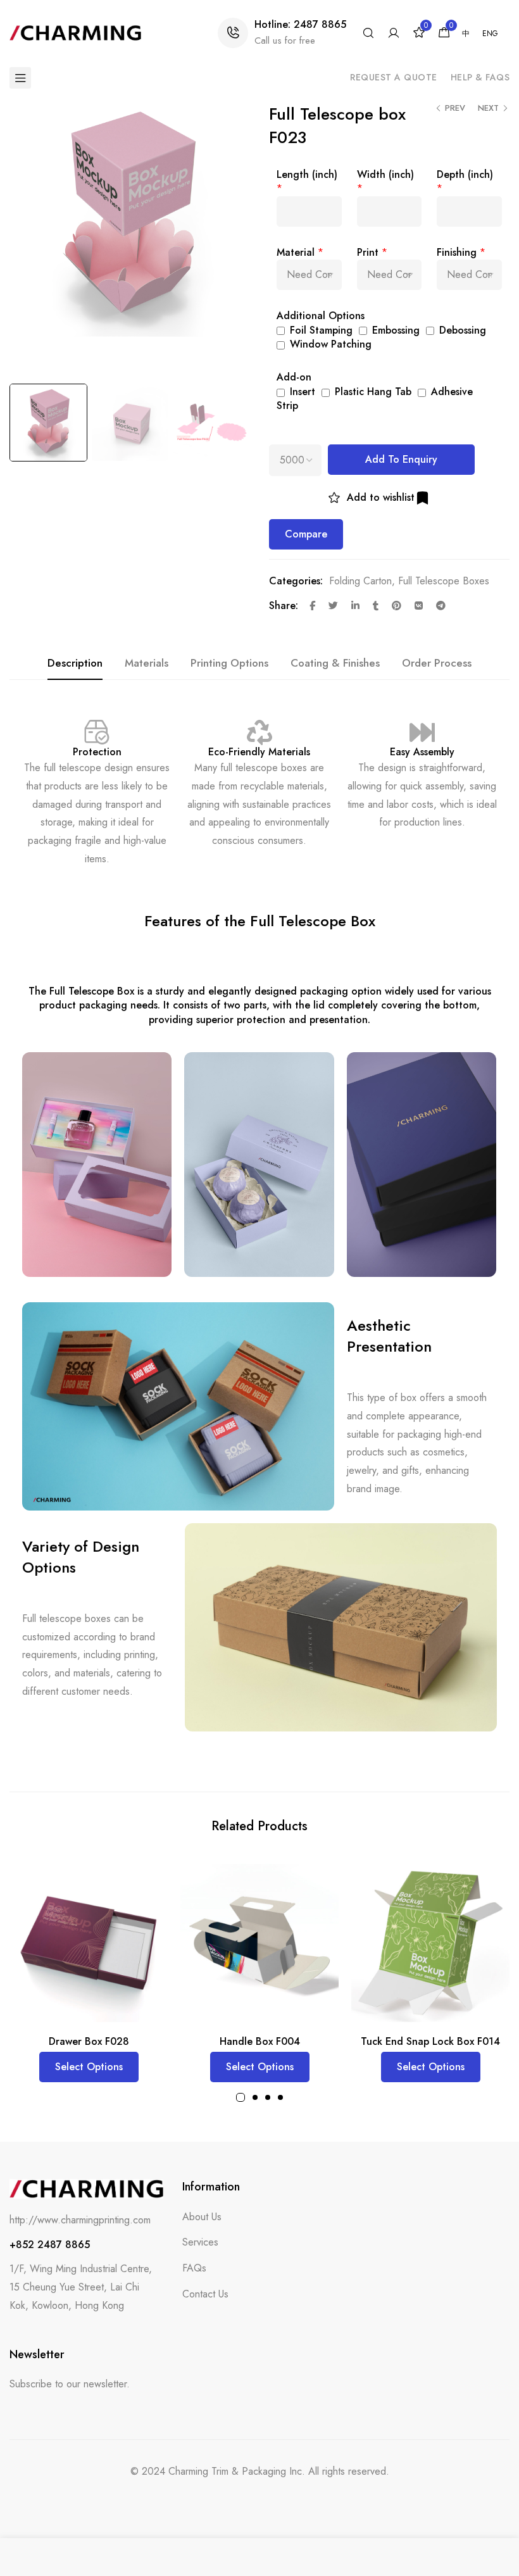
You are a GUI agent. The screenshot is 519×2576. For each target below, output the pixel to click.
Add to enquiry (401, 459)
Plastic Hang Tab (372, 392)
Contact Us (205, 2294)
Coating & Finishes (335, 663)
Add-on (294, 377)
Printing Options (229, 663)
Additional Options (321, 316)
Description (75, 663)
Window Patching (329, 344)
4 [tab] (280, 2097)
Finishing (457, 252)
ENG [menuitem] (490, 34)
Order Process (437, 663)
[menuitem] (466, 34)
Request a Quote (394, 77)
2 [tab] (255, 2097)
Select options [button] (89, 2067)
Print (368, 252)
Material (296, 252)
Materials (147, 663)
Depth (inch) (465, 174)
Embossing (394, 330)
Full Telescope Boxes (444, 581)
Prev (455, 108)
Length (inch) (307, 174)
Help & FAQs (480, 77)
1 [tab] (241, 2097)
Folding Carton (360, 581)
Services (200, 2242)
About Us (202, 2217)
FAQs (194, 2268)
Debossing (461, 330)
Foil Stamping (320, 330)
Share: (284, 606)
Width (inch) (385, 174)
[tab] (75, 663)
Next (488, 108)
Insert (301, 392)
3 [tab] (268, 2097)
